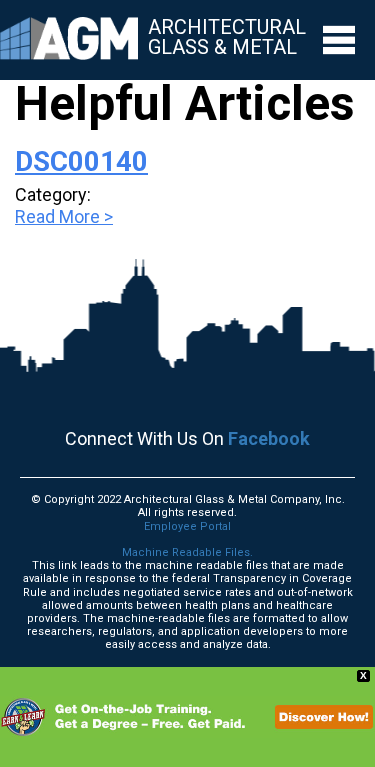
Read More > (64, 216)
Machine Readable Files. (187, 552)
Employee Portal (187, 526)
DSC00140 (81, 161)
